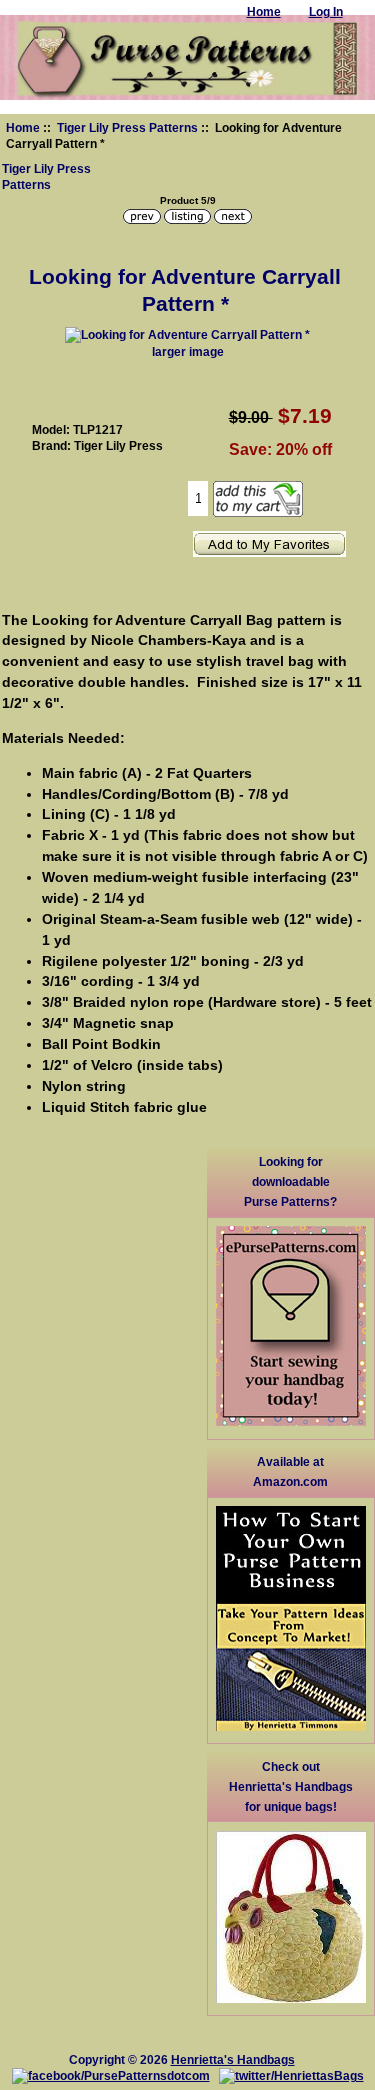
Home (23, 127)
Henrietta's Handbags (233, 2059)
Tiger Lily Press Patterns (127, 127)
